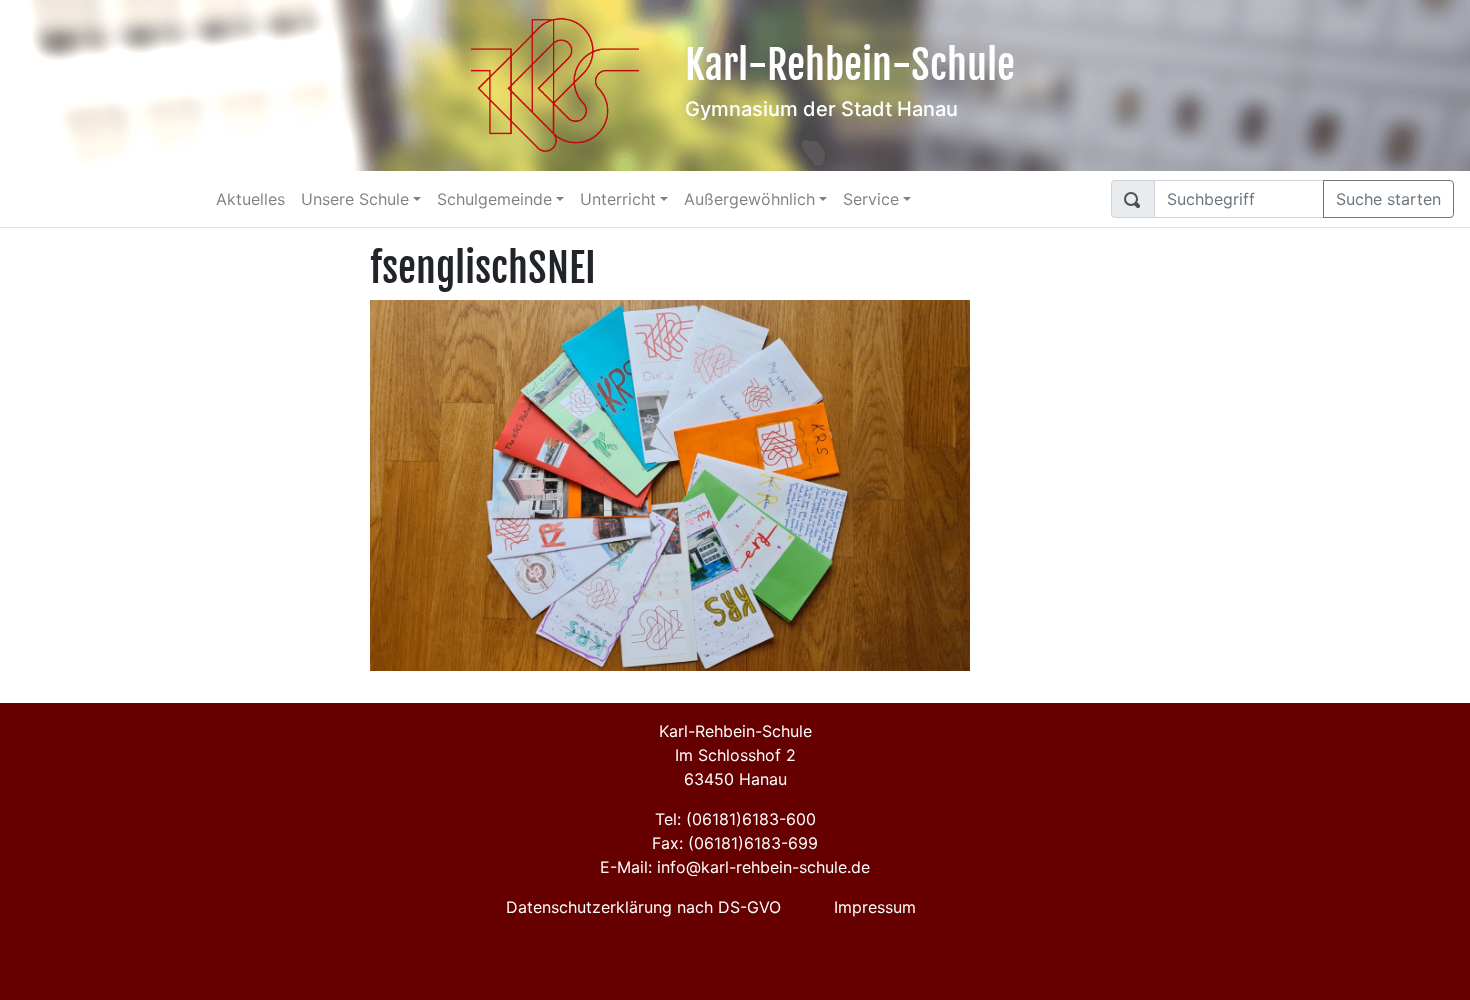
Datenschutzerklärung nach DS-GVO (643, 907)
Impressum (875, 907)
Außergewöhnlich (749, 199)
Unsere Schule (355, 199)
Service (871, 199)
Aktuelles (250, 199)
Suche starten (1388, 199)
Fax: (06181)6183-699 (735, 843)
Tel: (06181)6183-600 (735, 819)
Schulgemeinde (494, 199)
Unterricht (618, 199)
